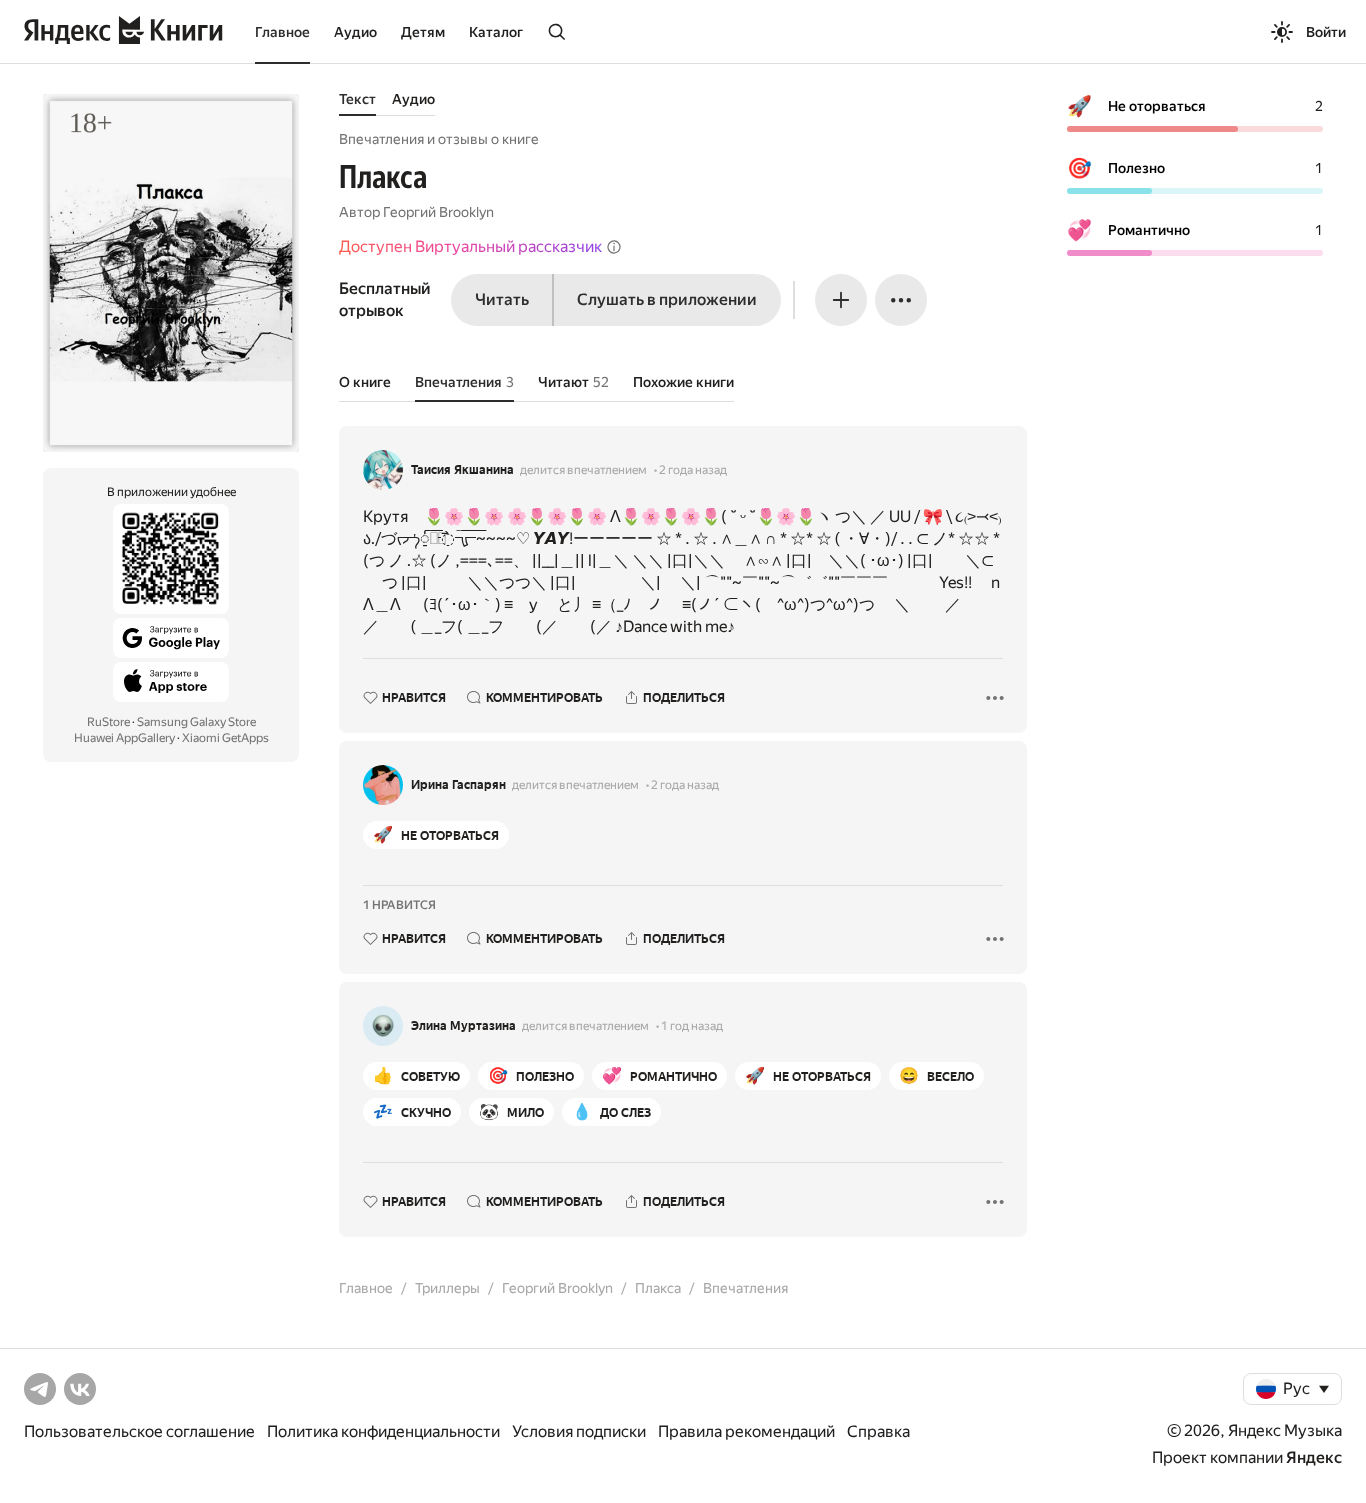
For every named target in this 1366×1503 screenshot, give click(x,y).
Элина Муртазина (463, 1026)
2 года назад (693, 470)
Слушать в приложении (667, 299)
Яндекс (1314, 1457)
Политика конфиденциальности (383, 1431)
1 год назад (692, 1026)
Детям (423, 32)
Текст (357, 99)
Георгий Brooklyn (438, 212)
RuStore (108, 722)
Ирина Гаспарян (458, 785)
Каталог (496, 32)
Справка (878, 1431)
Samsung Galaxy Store (196, 722)
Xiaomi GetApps (225, 738)
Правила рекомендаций (746, 1431)
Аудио (355, 32)
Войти (1326, 32)
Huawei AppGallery (124, 738)
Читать (502, 299)
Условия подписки (579, 1431)
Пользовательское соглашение (139, 1431)
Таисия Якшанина (462, 470)
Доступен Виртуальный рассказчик (470, 246)
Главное (282, 32)
